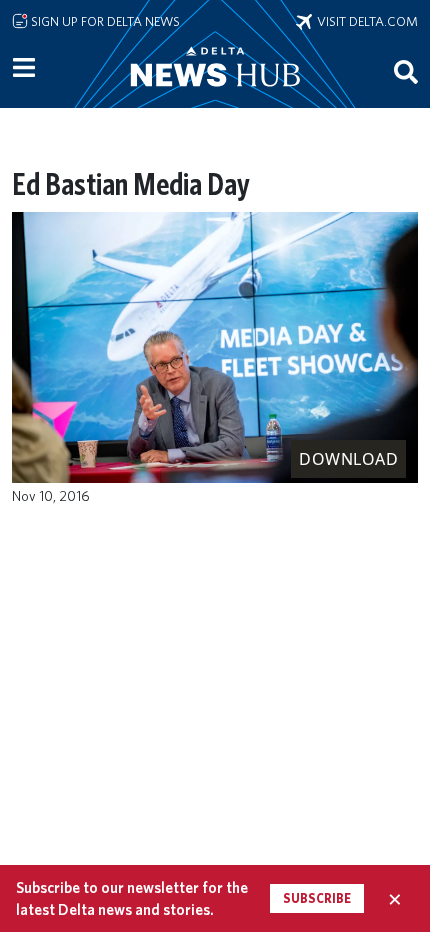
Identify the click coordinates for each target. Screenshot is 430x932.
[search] (406, 71)
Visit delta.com (365, 21)
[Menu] (24, 68)
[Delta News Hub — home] (215, 94)
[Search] (406, 71)
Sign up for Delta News (104, 21)
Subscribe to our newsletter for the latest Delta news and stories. (132, 898)
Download (348, 459)
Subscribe (317, 898)
